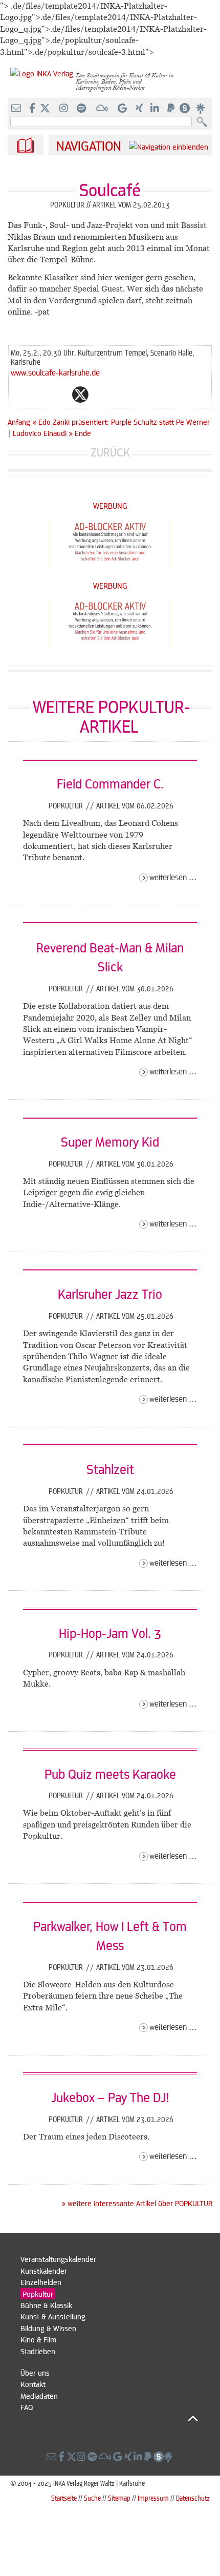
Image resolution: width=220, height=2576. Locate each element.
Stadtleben (38, 2351)
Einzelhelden (41, 2282)
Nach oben (109, 2419)
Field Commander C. (110, 783)
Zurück (110, 452)
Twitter (80, 394)
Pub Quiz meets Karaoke (110, 1774)
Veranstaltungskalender (58, 2259)
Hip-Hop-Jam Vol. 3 (110, 1633)
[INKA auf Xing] (140, 109)
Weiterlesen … (173, 877)
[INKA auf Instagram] (65, 109)
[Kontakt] (17, 109)
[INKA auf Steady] (185, 109)
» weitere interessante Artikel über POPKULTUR (137, 2203)
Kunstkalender (44, 2271)
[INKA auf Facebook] (33, 109)
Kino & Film (38, 2339)
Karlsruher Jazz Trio (110, 1294)
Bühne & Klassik (46, 2305)
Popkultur (67, 805)
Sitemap (119, 2498)
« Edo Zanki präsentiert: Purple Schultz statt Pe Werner (121, 422)
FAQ (27, 2407)
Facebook (60, 394)
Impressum (153, 2498)
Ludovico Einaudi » (43, 433)
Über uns (35, 2373)
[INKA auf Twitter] (45, 109)
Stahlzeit (110, 1469)
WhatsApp (39, 394)
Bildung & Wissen (48, 2328)
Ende (83, 433)
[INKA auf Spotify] (82, 109)
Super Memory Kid (110, 1141)
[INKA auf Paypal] (172, 109)
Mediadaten (39, 2396)
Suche (92, 2498)
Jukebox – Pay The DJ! (110, 2097)
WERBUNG (110, 505)
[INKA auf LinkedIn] (156, 109)
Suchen (204, 122)
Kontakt (33, 2384)
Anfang (19, 422)
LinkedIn (121, 394)
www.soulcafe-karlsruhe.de (55, 372)
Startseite (64, 2498)
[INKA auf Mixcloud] (103, 109)
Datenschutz (193, 2498)
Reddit (101, 394)
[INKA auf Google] (123, 109)
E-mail (19, 394)
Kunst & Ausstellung (53, 2316)
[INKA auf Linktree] (201, 109)
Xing (142, 394)
